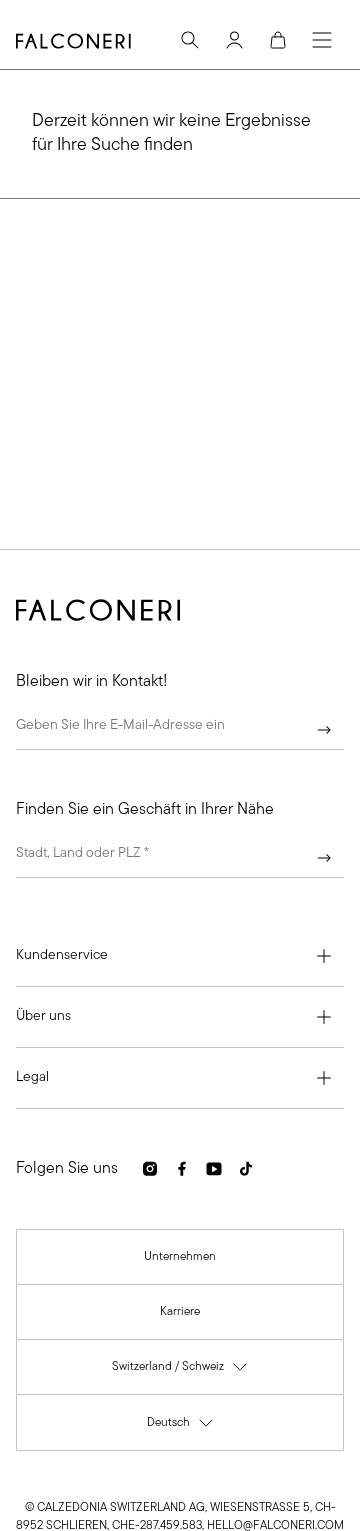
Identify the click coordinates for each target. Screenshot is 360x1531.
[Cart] (278, 40)
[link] (180, 1257)
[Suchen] (190, 40)
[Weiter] (324, 730)
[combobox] (180, 858)
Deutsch (181, 1427)
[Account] (234, 40)
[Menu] (322, 40)
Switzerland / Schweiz (180, 1371)
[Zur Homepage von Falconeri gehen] (73, 41)
